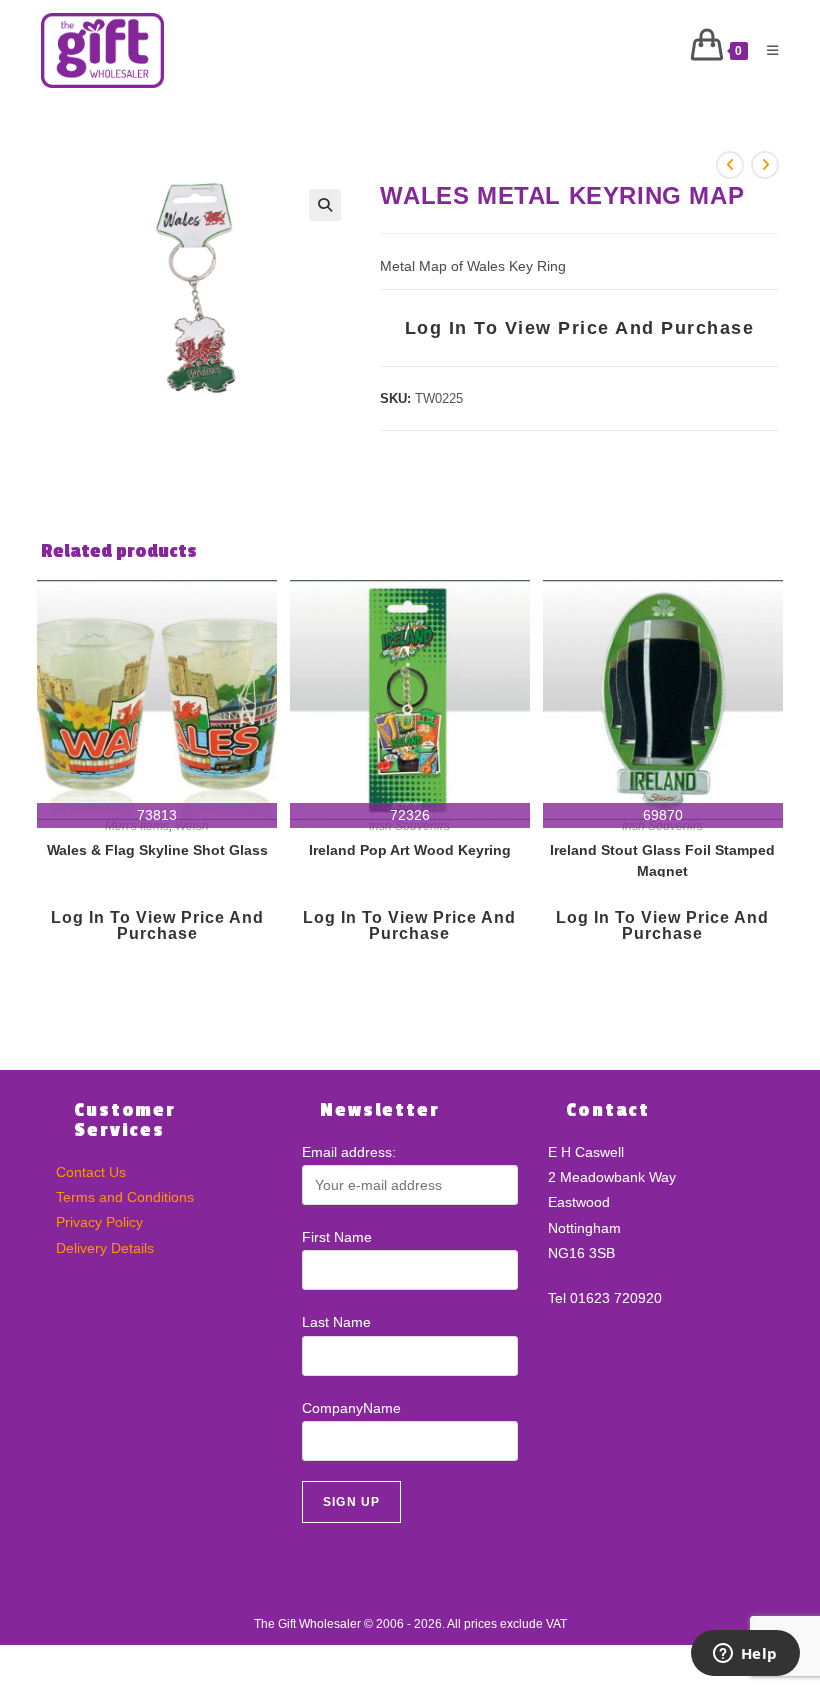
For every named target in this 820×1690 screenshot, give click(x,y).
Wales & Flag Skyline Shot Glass (157, 850)
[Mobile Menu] (765, 50)
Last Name (336, 1322)
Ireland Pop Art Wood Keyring (410, 850)
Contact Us (91, 1172)
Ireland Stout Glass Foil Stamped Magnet (662, 859)
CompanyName (351, 1408)
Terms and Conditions (125, 1197)
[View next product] (765, 165)
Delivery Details (105, 1248)
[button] (325, 205)
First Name (337, 1237)
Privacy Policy (99, 1222)
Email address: (349, 1152)
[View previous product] (730, 165)
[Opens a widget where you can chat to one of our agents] (745, 1655)
